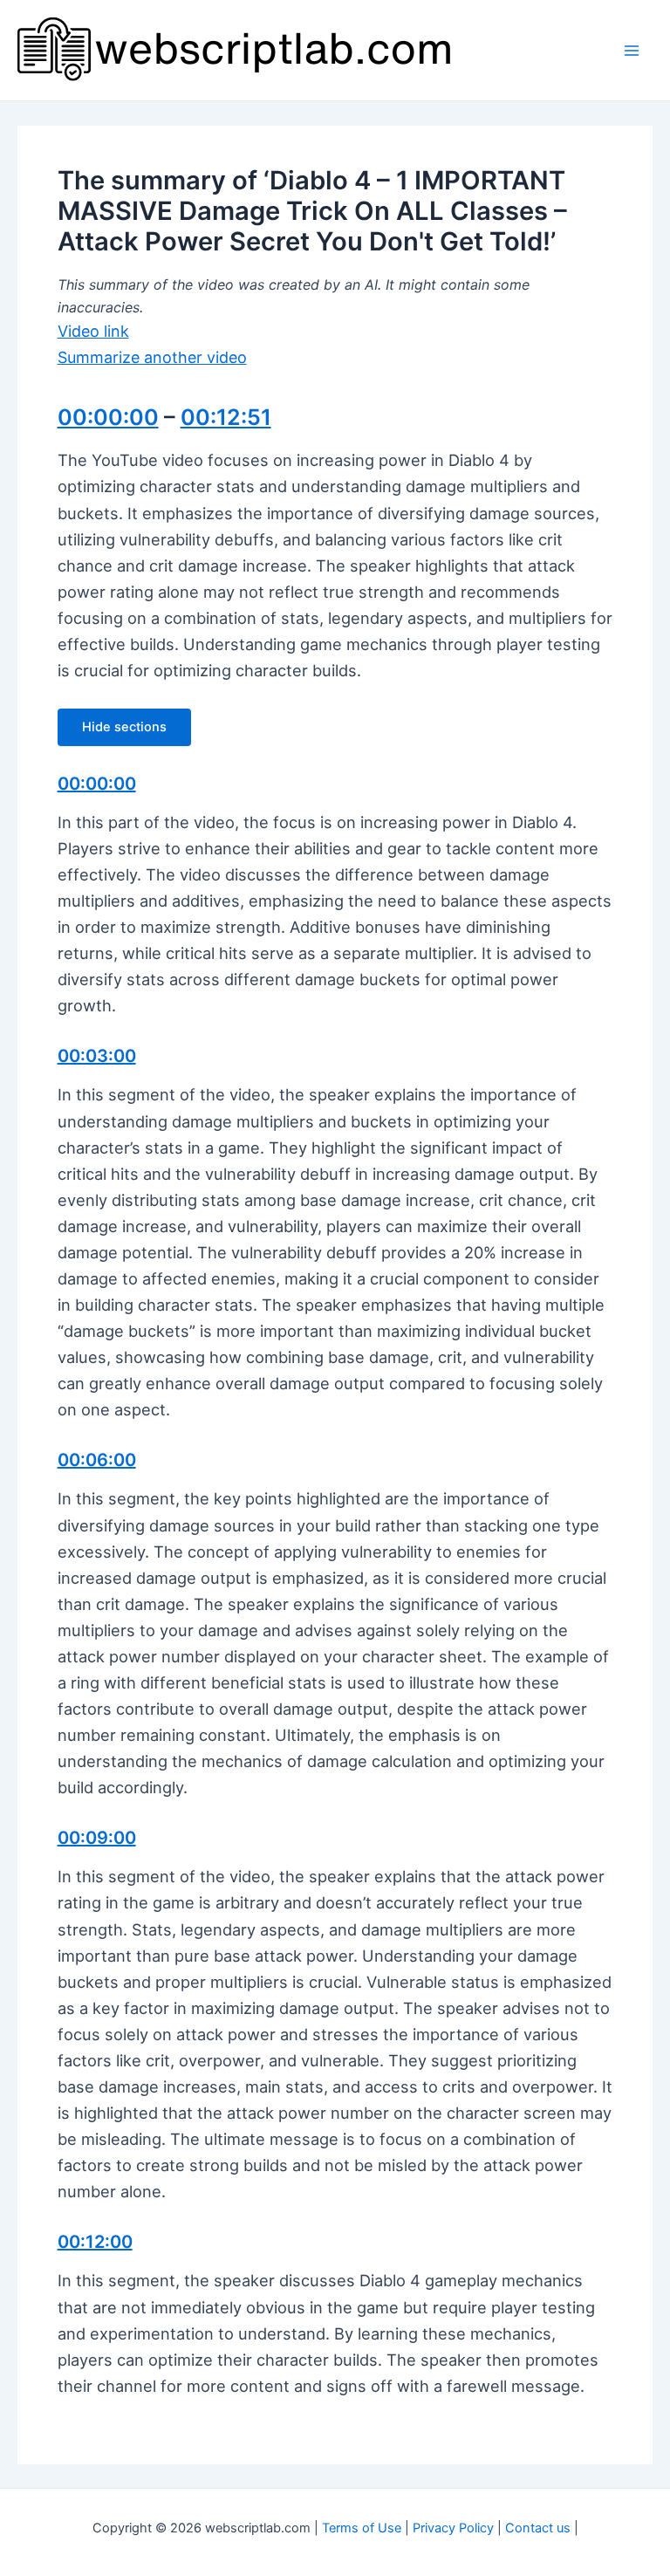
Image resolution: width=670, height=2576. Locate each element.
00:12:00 (95, 2242)
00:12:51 (226, 417)
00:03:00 (97, 1056)
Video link (93, 331)
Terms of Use (362, 2528)
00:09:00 (97, 1838)
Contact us (538, 2528)
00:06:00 (97, 1460)
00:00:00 (108, 417)
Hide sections (124, 727)
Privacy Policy (453, 2528)
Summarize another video (152, 357)
